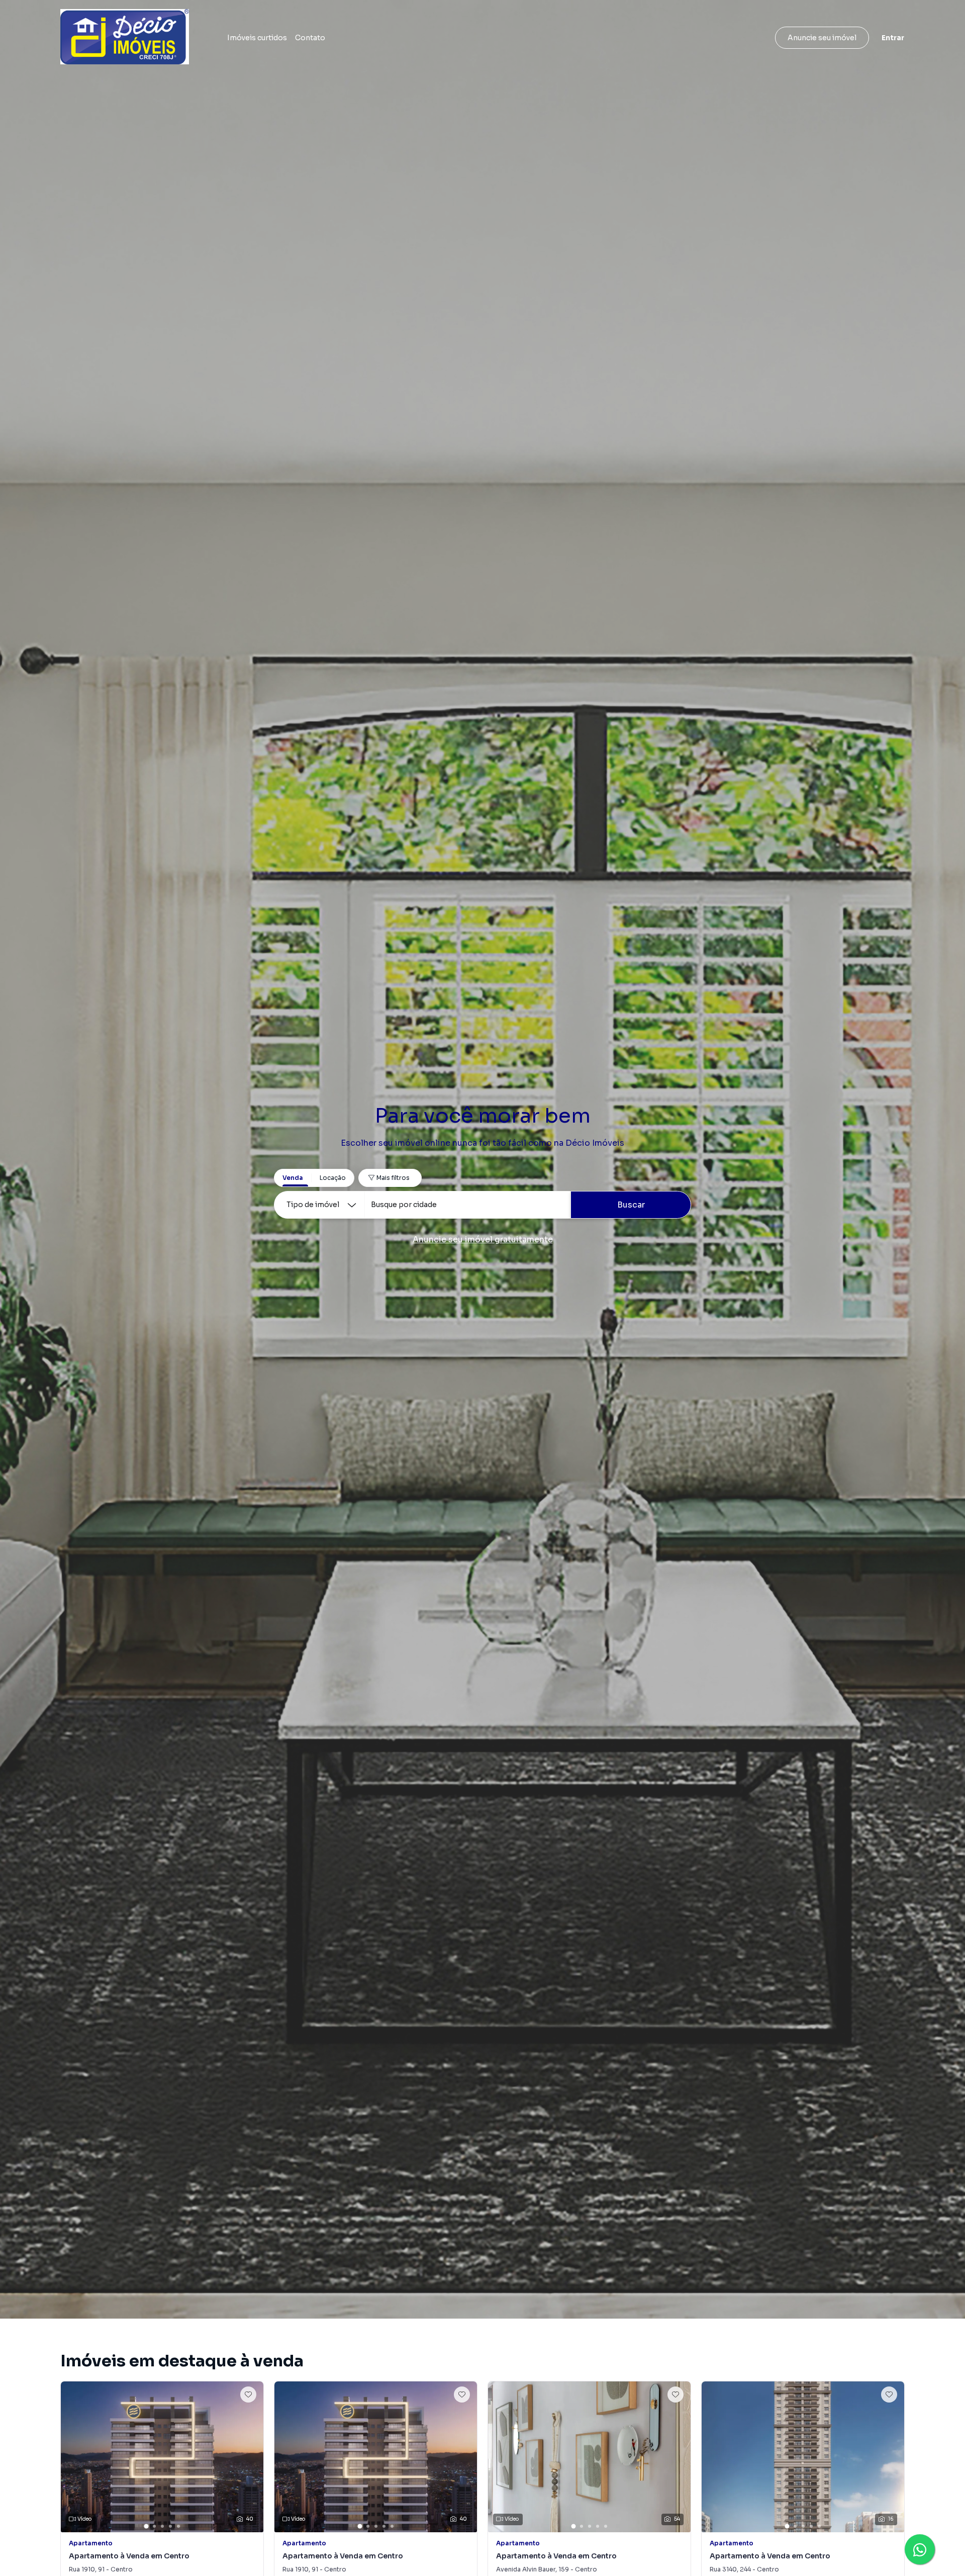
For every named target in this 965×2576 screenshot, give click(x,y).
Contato (310, 38)
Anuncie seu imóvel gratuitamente (483, 1239)
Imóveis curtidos (257, 38)
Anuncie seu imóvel (822, 38)
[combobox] (467, 1205)
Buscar (631, 1205)
